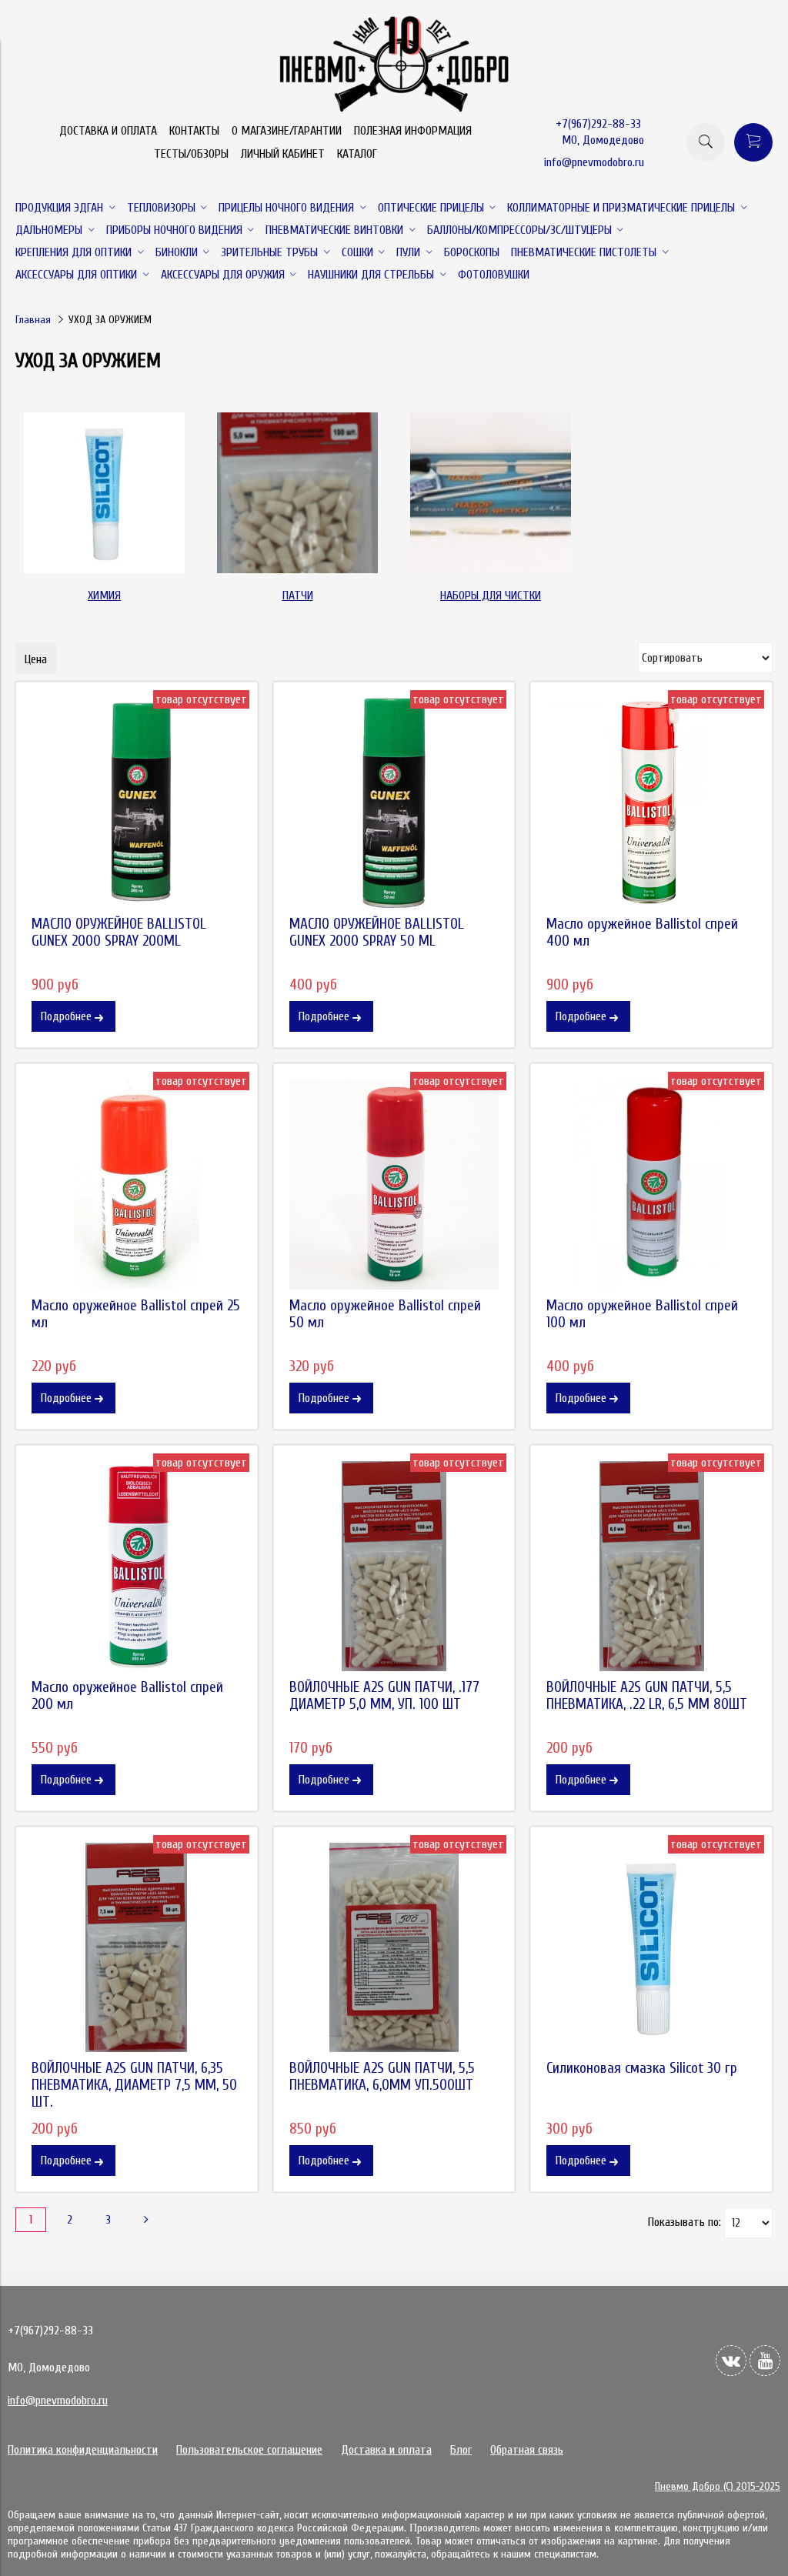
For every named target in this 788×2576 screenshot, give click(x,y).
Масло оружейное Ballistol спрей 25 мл (136, 1314)
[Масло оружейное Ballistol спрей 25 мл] (137, 1185)
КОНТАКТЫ (194, 131)
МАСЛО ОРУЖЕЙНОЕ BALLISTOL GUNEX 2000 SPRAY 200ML (119, 933)
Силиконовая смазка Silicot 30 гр (642, 2068)
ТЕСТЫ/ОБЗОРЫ (191, 154)
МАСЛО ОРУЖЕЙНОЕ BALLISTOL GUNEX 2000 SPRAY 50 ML (377, 933)
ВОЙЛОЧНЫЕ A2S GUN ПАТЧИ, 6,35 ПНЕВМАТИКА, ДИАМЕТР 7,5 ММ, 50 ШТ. (134, 2085)
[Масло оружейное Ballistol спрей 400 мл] (651, 803)
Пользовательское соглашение (249, 2450)
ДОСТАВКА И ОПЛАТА (108, 131)
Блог (461, 2450)
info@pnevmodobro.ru (594, 162)
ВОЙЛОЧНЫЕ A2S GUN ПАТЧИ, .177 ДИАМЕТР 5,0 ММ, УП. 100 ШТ (384, 1696)
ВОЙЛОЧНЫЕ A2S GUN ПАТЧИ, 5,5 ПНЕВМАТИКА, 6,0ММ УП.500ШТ (382, 2077)
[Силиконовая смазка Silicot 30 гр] (651, 1948)
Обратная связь (527, 2450)
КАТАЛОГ (357, 154)
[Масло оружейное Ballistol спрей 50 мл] (394, 1185)
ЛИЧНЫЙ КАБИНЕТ (283, 154)
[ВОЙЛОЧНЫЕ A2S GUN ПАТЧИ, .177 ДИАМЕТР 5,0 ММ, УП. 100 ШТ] (394, 1566)
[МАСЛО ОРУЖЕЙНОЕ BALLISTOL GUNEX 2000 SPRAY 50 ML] (394, 803)
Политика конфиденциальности (83, 2450)
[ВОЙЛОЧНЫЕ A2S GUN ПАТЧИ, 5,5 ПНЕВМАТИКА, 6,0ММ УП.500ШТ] (394, 1948)
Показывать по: (684, 2222)
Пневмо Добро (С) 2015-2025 (718, 2486)
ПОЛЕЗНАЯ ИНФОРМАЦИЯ (413, 131)
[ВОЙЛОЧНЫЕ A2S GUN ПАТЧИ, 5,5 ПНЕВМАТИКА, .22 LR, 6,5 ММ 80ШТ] (651, 1566)
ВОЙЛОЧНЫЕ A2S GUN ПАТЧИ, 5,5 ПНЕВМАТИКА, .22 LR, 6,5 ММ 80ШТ (647, 1696)
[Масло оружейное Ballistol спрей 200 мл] (137, 1566)
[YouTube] (765, 2361)
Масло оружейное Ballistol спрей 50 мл (385, 1314)
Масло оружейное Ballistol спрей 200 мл (127, 1696)
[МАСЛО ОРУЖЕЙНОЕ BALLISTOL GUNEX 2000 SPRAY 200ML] (137, 803)
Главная (33, 320)
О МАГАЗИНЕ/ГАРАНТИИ (287, 131)
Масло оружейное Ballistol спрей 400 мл (642, 933)
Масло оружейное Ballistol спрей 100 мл (642, 1314)
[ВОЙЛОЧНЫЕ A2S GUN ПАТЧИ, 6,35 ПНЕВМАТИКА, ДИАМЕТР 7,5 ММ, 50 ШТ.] (137, 1948)
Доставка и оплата (386, 2450)
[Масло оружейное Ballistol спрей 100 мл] (651, 1185)
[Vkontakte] (731, 2361)
